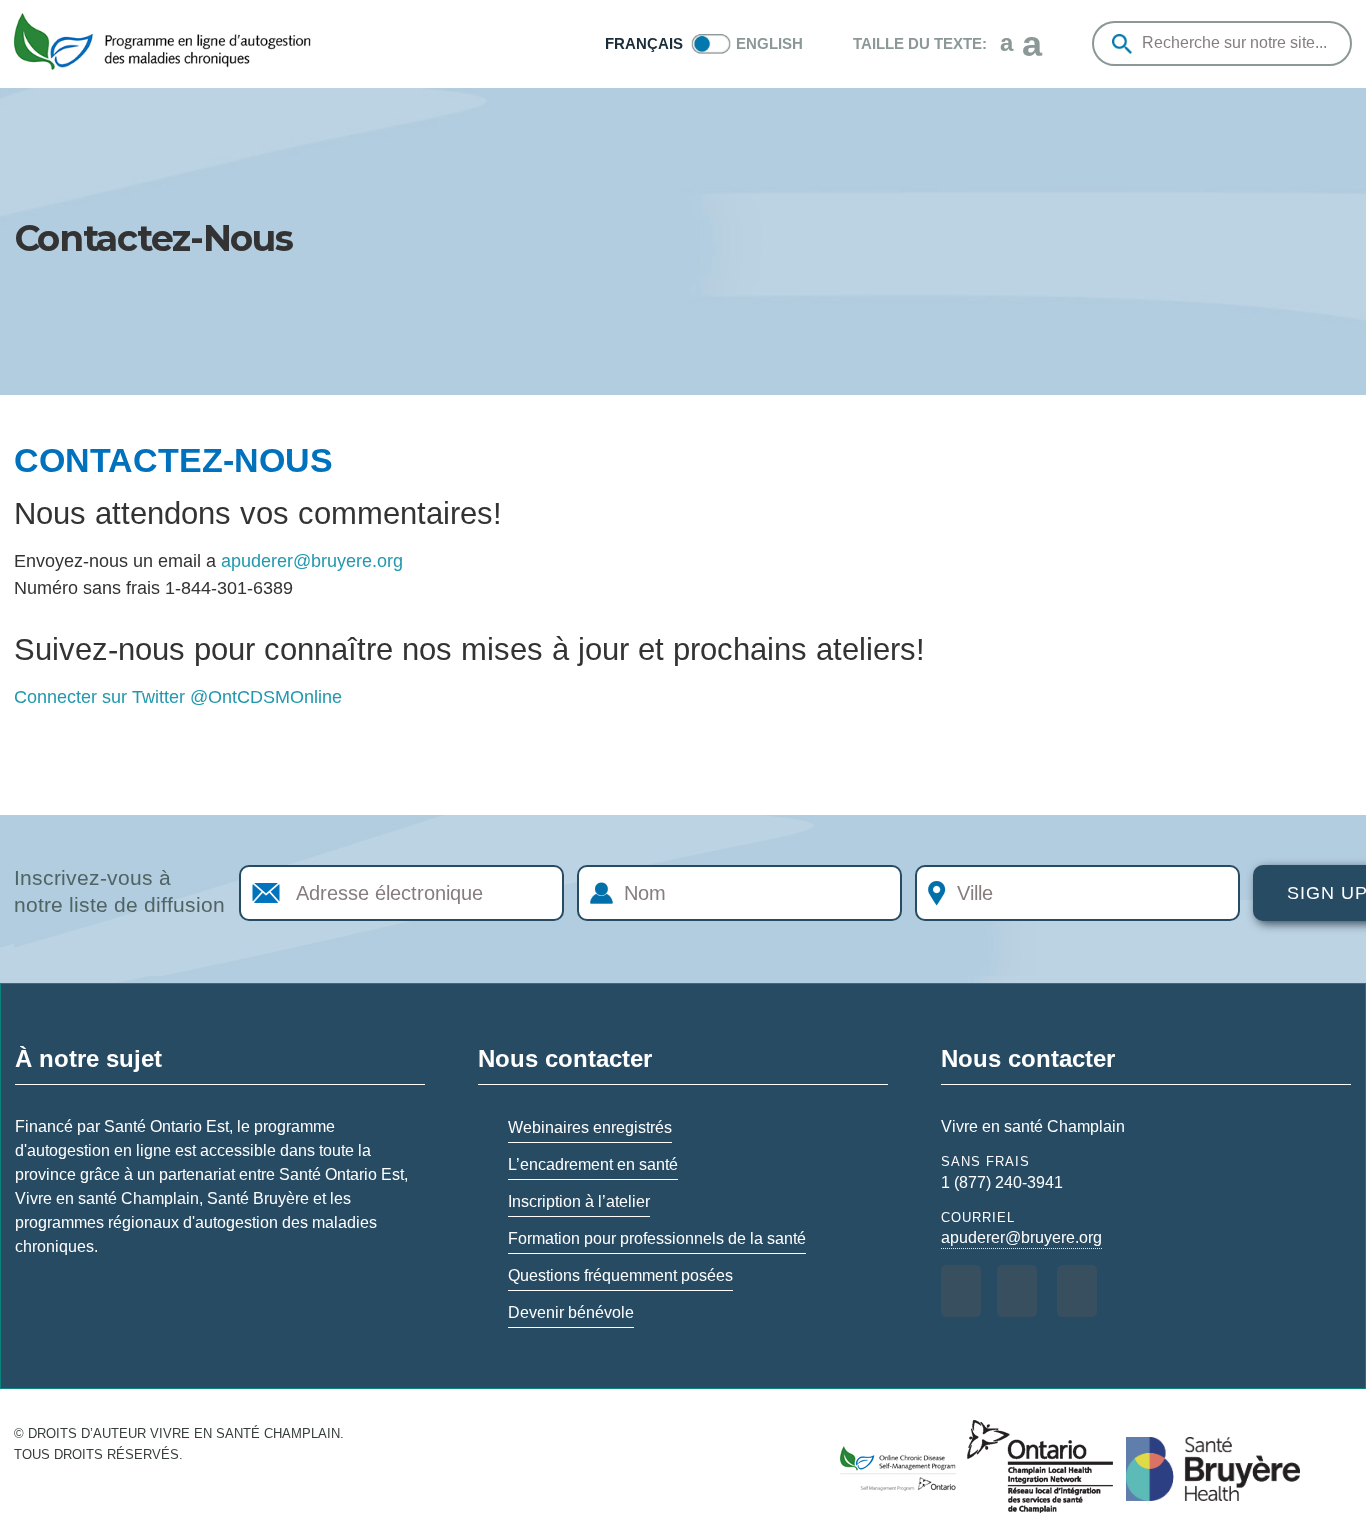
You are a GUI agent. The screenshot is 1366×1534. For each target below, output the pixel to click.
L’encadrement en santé (593, 1164)
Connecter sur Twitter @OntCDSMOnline (178, 697)
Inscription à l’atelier (579, 1201)
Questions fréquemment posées (620, 1275)
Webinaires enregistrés (590, 1127)
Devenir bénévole (571, 1312)
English (769, 43)
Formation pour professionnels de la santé (657, 1238)
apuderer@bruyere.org (312, 561)
